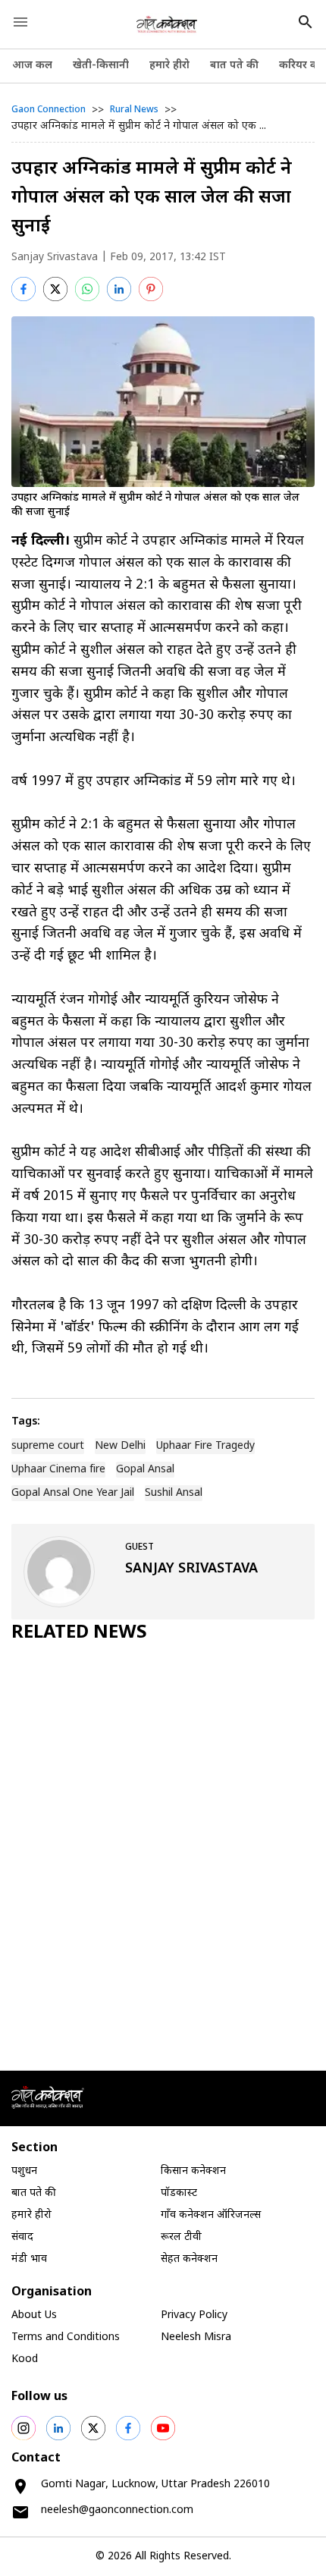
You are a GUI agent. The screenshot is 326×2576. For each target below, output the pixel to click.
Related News (79, 1633)
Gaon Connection (49, 110)
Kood (25, 2359)
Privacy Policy (194, 2315)
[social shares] (24, 2428)
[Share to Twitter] (55, 289)
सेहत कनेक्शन (189, 2259)
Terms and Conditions (66, 2337)
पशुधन (24, 2171)
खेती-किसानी (101, 66)
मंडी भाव (29, 2259)
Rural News (134, 110)
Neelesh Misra (196, 2337)
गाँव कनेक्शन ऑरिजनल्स (211, 2215)
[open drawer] (20, 22)
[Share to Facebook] (24, 289)
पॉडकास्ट (179, 2193)
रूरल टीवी (181, 2237)
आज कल (32, 66)
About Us (34, 2315)
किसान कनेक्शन (193, 2171)
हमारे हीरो (169, 66)
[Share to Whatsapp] (87, 289)
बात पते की (234, 66)
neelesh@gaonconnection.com (117, 2510)
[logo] (167, 24)
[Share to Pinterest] (151, 289)
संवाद (22, 2237)
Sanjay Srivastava (55, 258)
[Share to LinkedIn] (119, 289)
